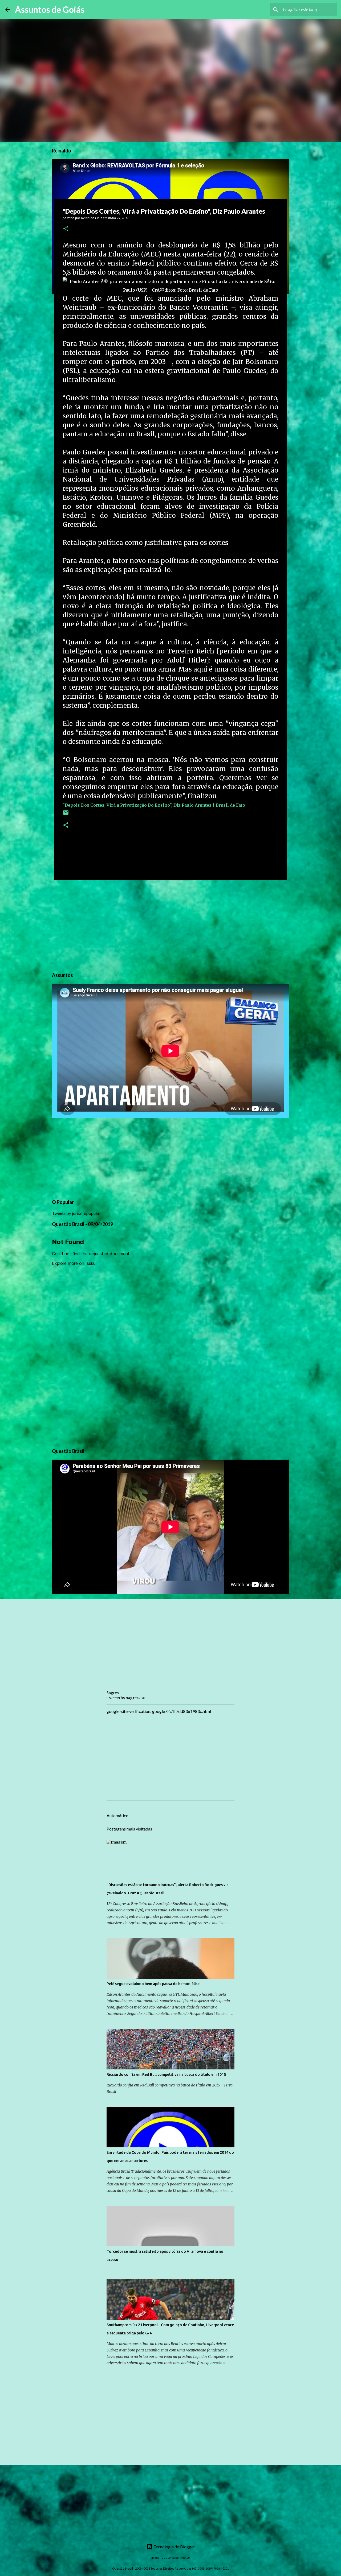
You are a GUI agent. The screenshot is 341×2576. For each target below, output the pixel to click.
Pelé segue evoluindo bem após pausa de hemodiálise (153, 1984)
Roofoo (185, 2558)
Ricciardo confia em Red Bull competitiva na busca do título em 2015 (166, 2074)
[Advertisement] (170, 925)
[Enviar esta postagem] (66, 815)
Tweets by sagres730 (126, 1698)
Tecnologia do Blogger (174, 2547)
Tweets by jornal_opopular (76, 1213)
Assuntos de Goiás (50, 9)
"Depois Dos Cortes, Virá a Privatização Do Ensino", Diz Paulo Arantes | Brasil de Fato (154, 805)
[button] (66, 229)
